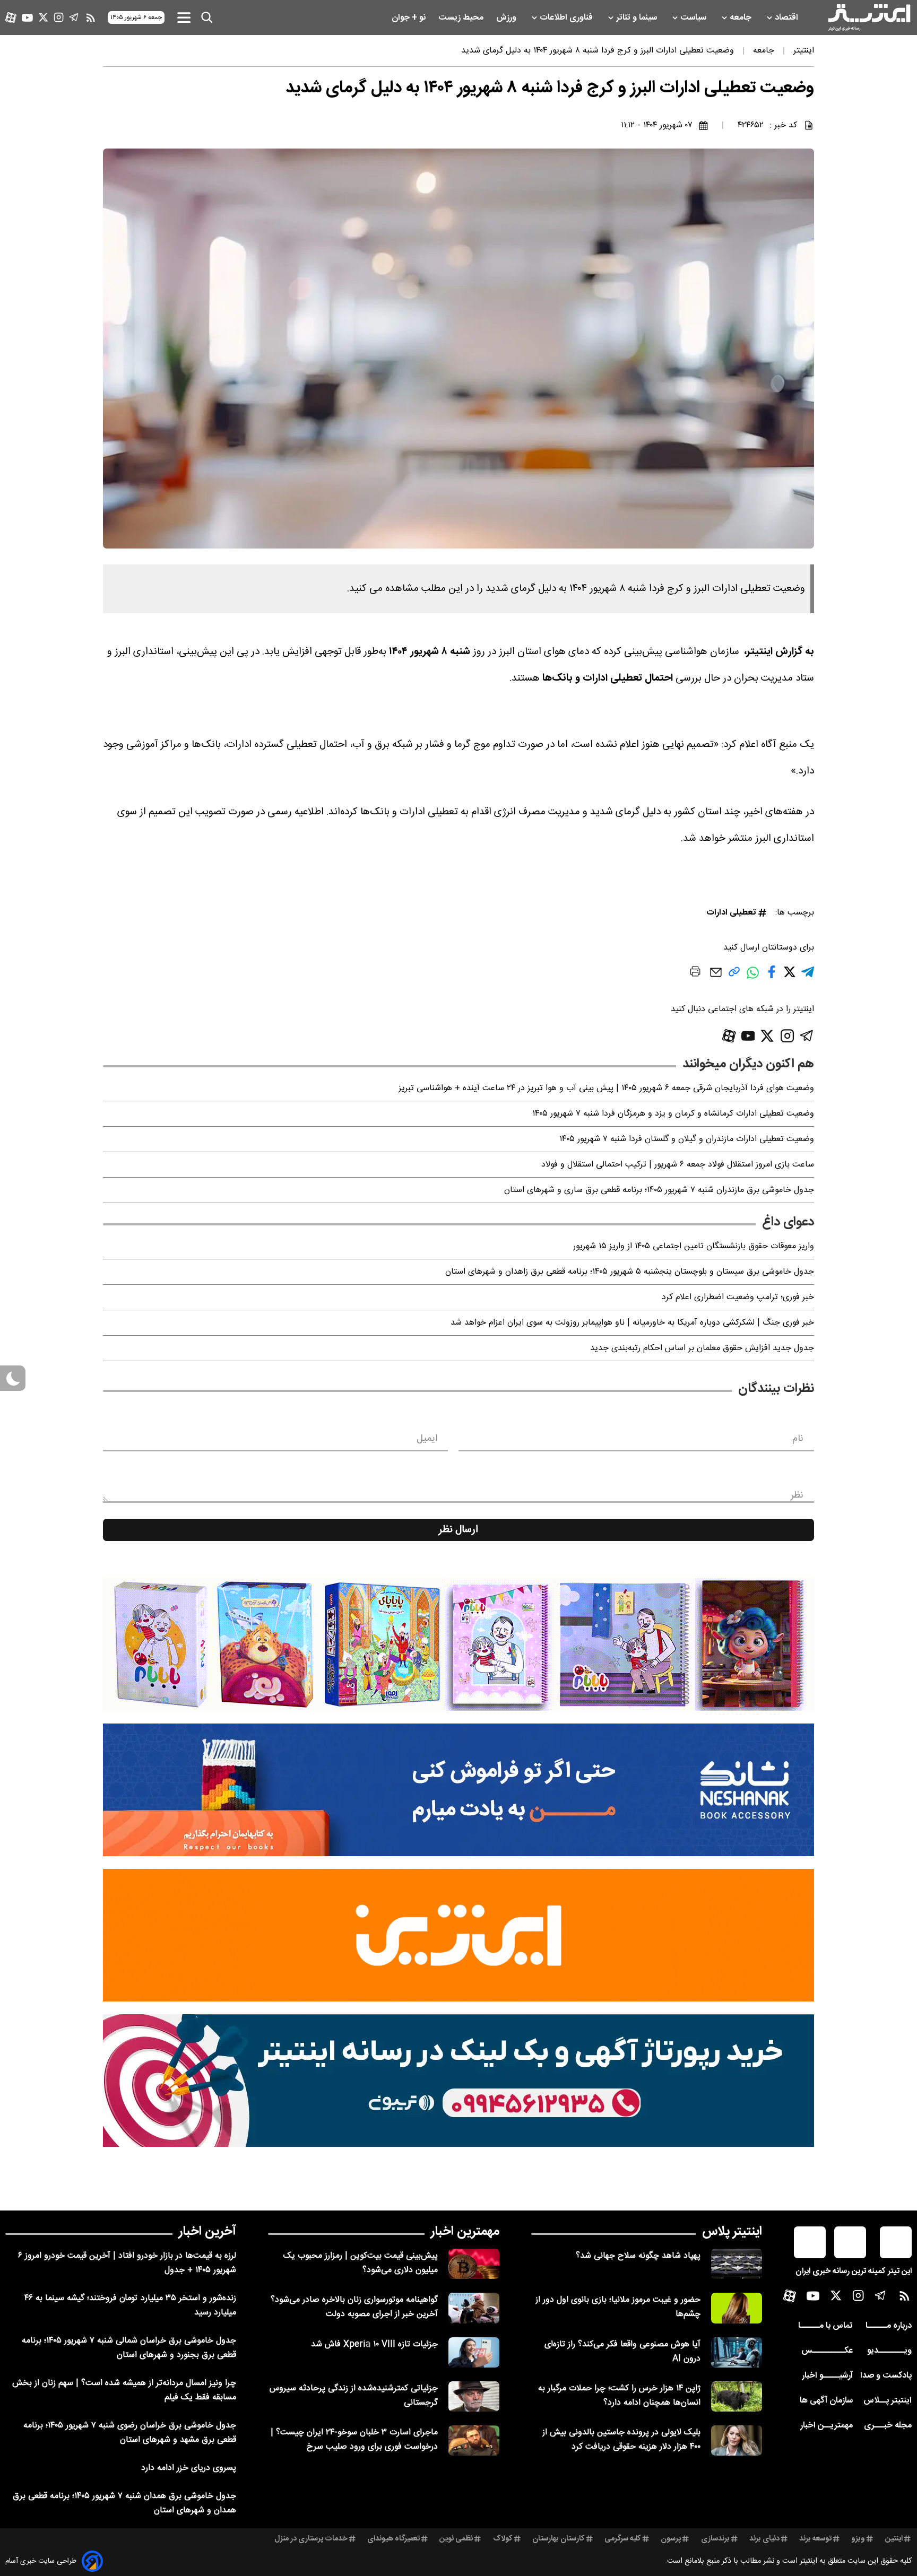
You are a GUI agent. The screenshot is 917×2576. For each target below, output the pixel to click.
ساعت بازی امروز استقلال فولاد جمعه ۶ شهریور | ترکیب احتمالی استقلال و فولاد (678, 1165)
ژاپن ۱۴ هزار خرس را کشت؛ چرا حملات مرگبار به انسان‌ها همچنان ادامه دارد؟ (619, 2396)
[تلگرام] (74, 17)
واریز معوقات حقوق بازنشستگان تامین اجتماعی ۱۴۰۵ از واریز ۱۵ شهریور (694, 1246)
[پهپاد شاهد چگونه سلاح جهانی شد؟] (737, 2264)
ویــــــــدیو (889, 2351)
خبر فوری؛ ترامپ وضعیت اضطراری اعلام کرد (738, 1297)
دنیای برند (764, 2539)
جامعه (742, 18)
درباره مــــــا (889, 2326)
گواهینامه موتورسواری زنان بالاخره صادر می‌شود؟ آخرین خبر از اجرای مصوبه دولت (354, 2307)
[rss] (91, 18)
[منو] (184, 17)
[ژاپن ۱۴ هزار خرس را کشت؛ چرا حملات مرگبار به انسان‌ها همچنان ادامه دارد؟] (737, 2396)
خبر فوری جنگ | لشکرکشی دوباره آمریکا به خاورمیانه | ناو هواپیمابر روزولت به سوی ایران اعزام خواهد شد (632, 1323)
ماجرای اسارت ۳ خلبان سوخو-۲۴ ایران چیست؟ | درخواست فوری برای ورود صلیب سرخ (354, 2440)
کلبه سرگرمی (623, 2539)
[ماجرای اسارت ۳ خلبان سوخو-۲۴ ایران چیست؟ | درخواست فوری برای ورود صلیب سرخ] (474, 2440)
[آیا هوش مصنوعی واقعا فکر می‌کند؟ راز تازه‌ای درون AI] (737, 2352)
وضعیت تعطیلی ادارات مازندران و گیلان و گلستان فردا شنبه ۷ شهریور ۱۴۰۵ (687, 1139)
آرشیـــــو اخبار (827, 2376)
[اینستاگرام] (59, 17)
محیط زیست (462, 18)
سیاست (694, 18)
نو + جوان (410, 18)
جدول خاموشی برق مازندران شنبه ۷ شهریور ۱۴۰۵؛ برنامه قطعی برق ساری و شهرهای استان (659, 1190)
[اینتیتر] (869, 18)
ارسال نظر (458, 1530)
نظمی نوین (456, 2539)
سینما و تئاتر (638, 18)
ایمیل (427, 1439)
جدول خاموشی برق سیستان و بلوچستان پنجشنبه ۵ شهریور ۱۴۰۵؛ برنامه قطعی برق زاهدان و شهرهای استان (630, 1272)
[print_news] (695, 973)
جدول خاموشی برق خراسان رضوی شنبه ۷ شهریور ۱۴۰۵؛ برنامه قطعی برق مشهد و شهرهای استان (130, 2433)
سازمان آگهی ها (826, 2401)
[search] (207, 18)
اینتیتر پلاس (732, 2232)
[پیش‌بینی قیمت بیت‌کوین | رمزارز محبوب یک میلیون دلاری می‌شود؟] (474, 2264)
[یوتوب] (27, 18)
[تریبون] (458, 2081)
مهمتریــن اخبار (827, 2426)
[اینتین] (458, 1935)
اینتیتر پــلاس (888, 2401)
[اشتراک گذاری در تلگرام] (808, 976)
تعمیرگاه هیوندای (393, 2539)
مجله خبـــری (888, 2426)
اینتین (894, 2539)
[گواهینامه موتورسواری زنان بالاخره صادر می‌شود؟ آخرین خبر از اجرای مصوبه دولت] (474, 2308)
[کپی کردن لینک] (734, 976)
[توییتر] (43, 17)
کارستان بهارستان (559, 2539)
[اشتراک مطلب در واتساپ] (753, 978)
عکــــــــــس (827, 2351)
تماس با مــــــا (825, 2326)
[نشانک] (458, 1790)
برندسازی (715, 2539)
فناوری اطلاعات (567, 18)
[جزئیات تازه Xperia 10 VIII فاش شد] (474, 2352)
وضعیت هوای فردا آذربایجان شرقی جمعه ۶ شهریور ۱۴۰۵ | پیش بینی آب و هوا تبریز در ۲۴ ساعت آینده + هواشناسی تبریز (606, 1088)
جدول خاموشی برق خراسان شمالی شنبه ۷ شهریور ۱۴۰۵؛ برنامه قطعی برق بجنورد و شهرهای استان (129, 2348)
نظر (797, 1495)
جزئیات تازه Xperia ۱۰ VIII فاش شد (374, 2344)
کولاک (503, 2539)
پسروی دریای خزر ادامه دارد (189, 2468)
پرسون (671, 2539)
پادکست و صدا (886, 2376)
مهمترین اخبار (465, 2232)
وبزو (858, 2539)
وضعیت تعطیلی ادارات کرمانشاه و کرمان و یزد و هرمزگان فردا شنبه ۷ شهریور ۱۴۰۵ (673, 1114)
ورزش (507, 18)
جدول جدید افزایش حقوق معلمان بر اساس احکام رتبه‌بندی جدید (702, 1348)
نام (798, 1439)
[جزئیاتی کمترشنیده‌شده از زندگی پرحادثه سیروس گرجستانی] (474, 2396)
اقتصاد (788, 18)
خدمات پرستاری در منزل (311, 2539)
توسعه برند (815, 2539)
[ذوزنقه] (458, 1644)
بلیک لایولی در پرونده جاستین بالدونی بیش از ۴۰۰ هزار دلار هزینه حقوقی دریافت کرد (621, 2440)
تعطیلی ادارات (731, 913)
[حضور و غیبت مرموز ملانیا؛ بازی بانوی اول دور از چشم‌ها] (737, 2308)
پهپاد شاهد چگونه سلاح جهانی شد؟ (638, 2256)
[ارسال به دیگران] (716, 977)
